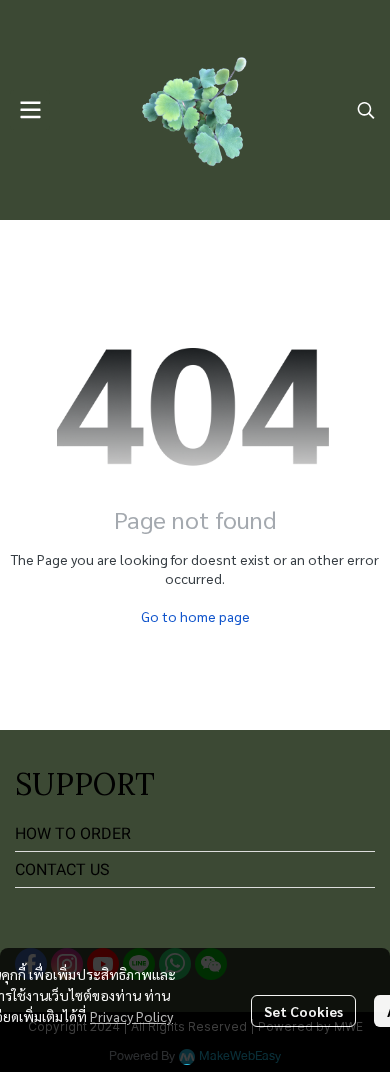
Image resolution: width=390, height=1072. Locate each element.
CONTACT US (62, 869)
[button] (366, 110)
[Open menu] (30, 110)
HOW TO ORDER (73, 833)
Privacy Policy (131, 1016)
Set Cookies (303, 1011)
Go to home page (195, 616)
